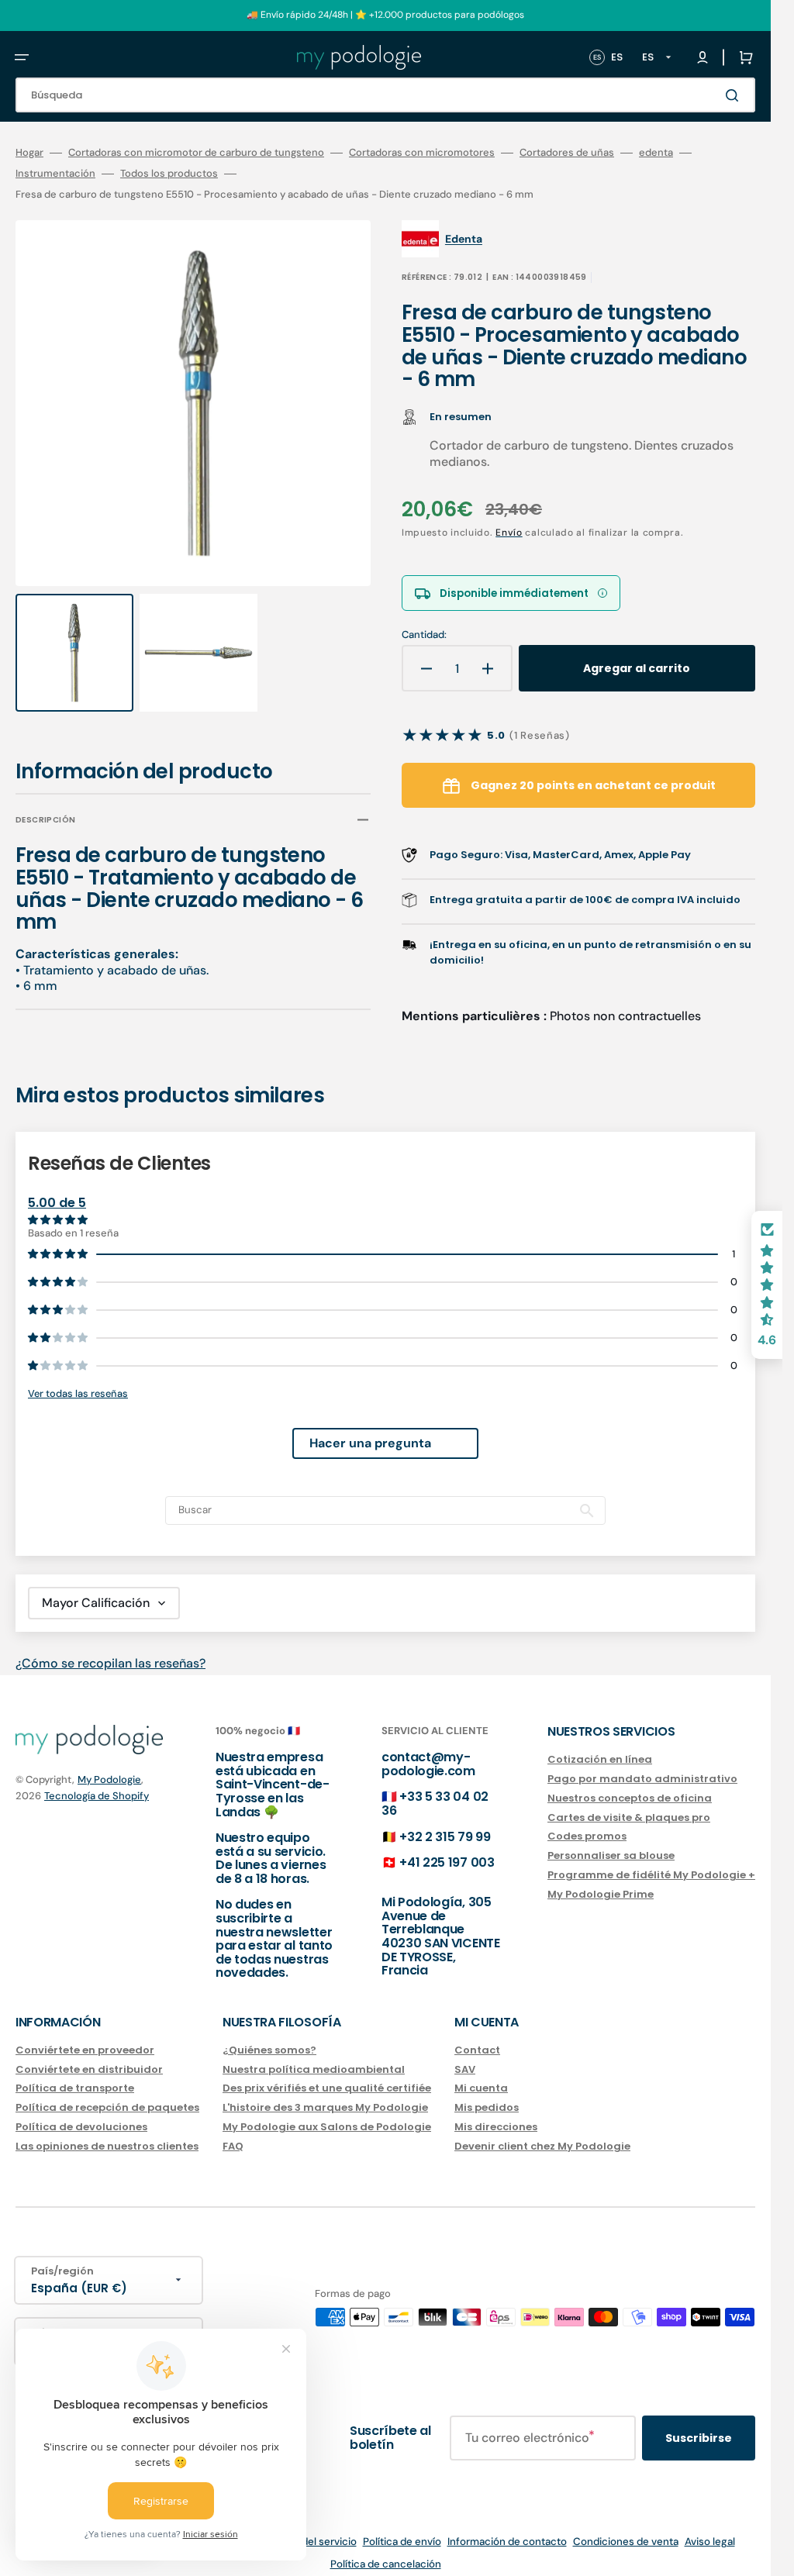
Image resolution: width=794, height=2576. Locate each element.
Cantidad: (424, 635)
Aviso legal (710, 2527)
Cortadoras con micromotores (422, 153)
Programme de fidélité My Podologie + (651, 1861)
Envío (509, 533)
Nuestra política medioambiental (314, 2055)
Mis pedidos (487, 2093)
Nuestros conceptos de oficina (630, 1783)
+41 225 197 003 (447, 1848)
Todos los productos (169, 174)
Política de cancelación (386, 2549)
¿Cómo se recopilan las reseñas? (110, 1648)
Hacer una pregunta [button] (370, 1429)
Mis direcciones (496, 2113)
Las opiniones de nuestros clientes (107, 2131)
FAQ (233, 2131)
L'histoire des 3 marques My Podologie (325, 2093)
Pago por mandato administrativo (642, 1764)
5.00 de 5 (57, 1189)
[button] (22, 57)
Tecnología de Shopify (97, 1781)
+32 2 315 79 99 (445, 1822)
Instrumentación (55, 174)
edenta (656, 153)
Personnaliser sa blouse (611, 1841)
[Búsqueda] (735, 95)
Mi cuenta (481, 2074)
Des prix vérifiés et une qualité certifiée (327, 2074)
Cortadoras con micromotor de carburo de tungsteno (196, 153)
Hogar (29, 153)
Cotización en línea (600, 1745)
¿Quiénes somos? (269, 2036)
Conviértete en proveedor (85, 2036)
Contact (477, 2036)
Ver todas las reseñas (78, 1379)
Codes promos (587, 1822)
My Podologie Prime (601, 1879)
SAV (465, 2055)
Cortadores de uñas (567, 153)
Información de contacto (507, 2527)
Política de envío (402, 2527)
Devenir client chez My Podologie (542, 2131)
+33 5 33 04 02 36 (435, 1790)
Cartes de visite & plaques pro (629, 1803)
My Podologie (109, 1765)
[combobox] (385, 95)
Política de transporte (75, 2074)
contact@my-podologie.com (428, 1749)
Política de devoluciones (81, 2113)
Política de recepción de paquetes (107, 2093)
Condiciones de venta (626, 2527)
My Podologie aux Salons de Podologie (327, 2113)
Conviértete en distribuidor (89, 2055)
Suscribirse (699, 2423)
